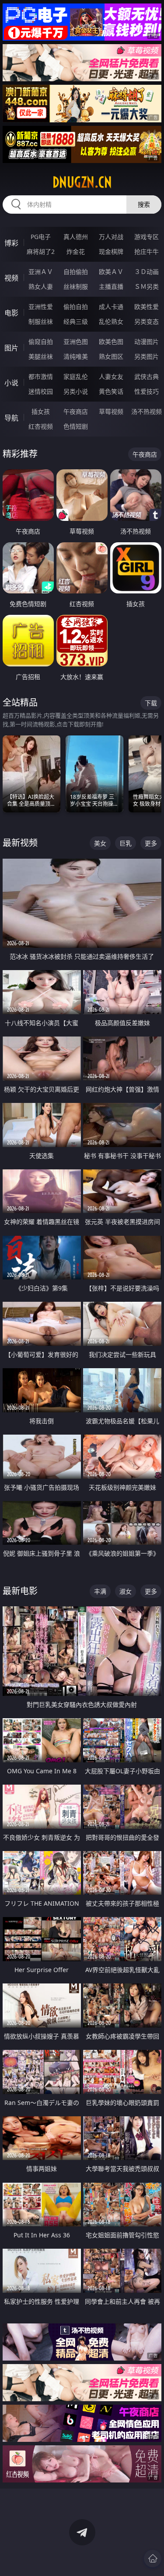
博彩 (11, 243)
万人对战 (111, 237)
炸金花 (76, 251)
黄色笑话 (111, 391)
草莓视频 (111, 411)
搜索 (144, 204)
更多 (151, 843)
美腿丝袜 (41, 356)
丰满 (100, 1591)
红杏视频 (41, 426)
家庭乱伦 (76, 376)
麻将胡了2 (41, 251)
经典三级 (76, 321)
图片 (11, 348)
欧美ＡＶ (111, 272)
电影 (11, 313)
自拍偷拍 (76, 272)
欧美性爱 (147, 307)
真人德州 (76, 237)
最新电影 (20, 1591)
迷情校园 (41, 391)
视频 (11, 278)
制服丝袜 (41, 321)
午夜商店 (76, 411)
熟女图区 (111, 356)
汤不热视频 (147, 411)
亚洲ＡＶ (41, 272)
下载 (151, 703)
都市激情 (41, 376)
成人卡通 (111, 307)
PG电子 (41, 237)
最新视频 (20, 843)
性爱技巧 (147, 391)
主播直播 (111, 286)
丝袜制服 (76, 286)
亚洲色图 (76, 342)
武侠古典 (147, 376)
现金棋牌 (111, 251)
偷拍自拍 (76, 307)
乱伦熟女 (111, 321)
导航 (11, 418)
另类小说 (76, 391)
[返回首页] (153, 2559)
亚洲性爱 (41, 307)
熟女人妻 (41, 286)
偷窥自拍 (41, 342)
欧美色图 (111, 342)
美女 (100, 843)
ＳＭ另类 (147, 286)
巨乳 (126, 843)
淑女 (126, 1591)
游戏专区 (147, 237)
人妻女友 (111, 376)
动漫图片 (147, 342)
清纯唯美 (76, 356)
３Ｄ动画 (147, 272)
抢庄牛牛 (147, 251)
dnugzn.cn (82, 182)
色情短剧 (76, 426)
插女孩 (41, 411)
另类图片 (147, 356)
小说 (11, 383)
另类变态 (147, 321)
